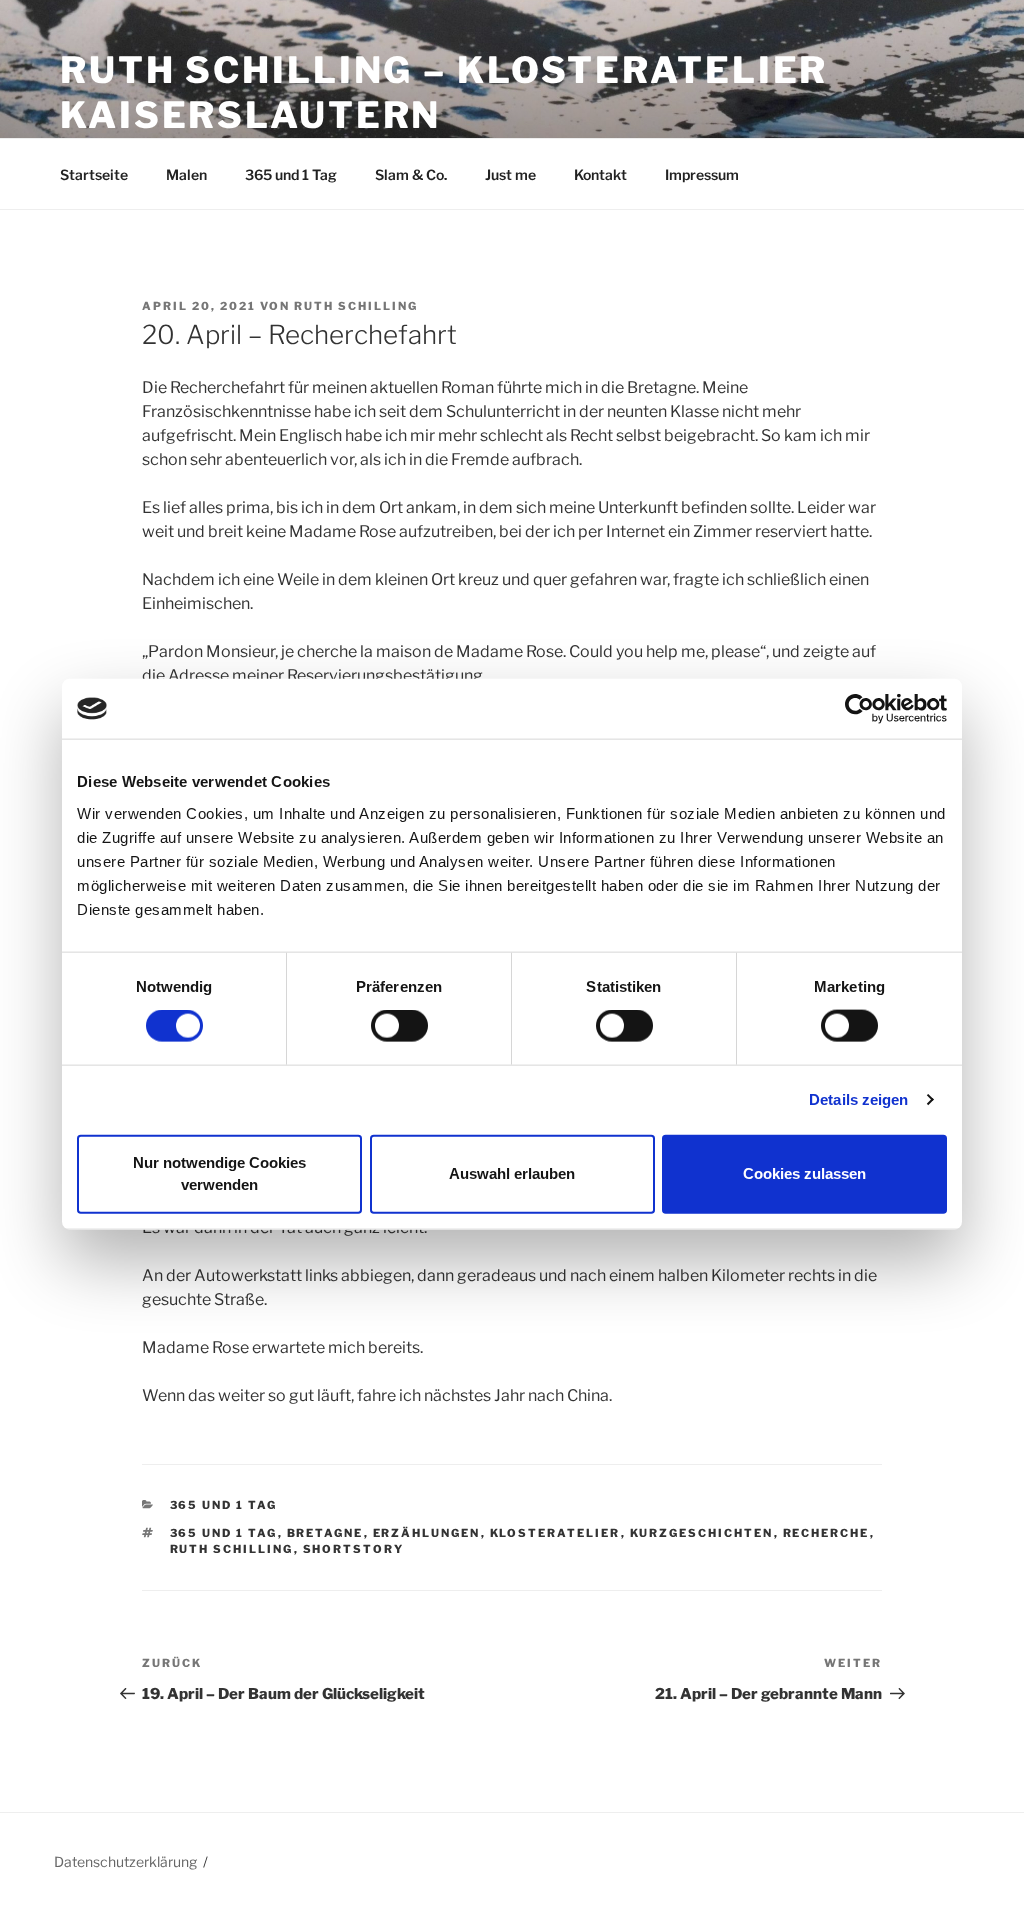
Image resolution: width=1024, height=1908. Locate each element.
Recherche (826, 1533)
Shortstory (354, 1549)
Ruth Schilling (356, 306)
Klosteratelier (555, 1533)
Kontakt (600, 174)
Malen (186, 174)
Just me (510, 174)
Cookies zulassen (804, 1173)
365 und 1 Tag (291, 174)
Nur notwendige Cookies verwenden (219, 1173)
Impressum (702, 174)
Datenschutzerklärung (125, 1861)
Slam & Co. (411, 174)
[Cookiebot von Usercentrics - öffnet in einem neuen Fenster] (859, 709)
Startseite (94, 174)
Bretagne (325, 1533)
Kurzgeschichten (702, 1533)
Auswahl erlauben (512, 1173)
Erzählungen (427, 1533)
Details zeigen (858, 1099)
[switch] (399, 1026)
